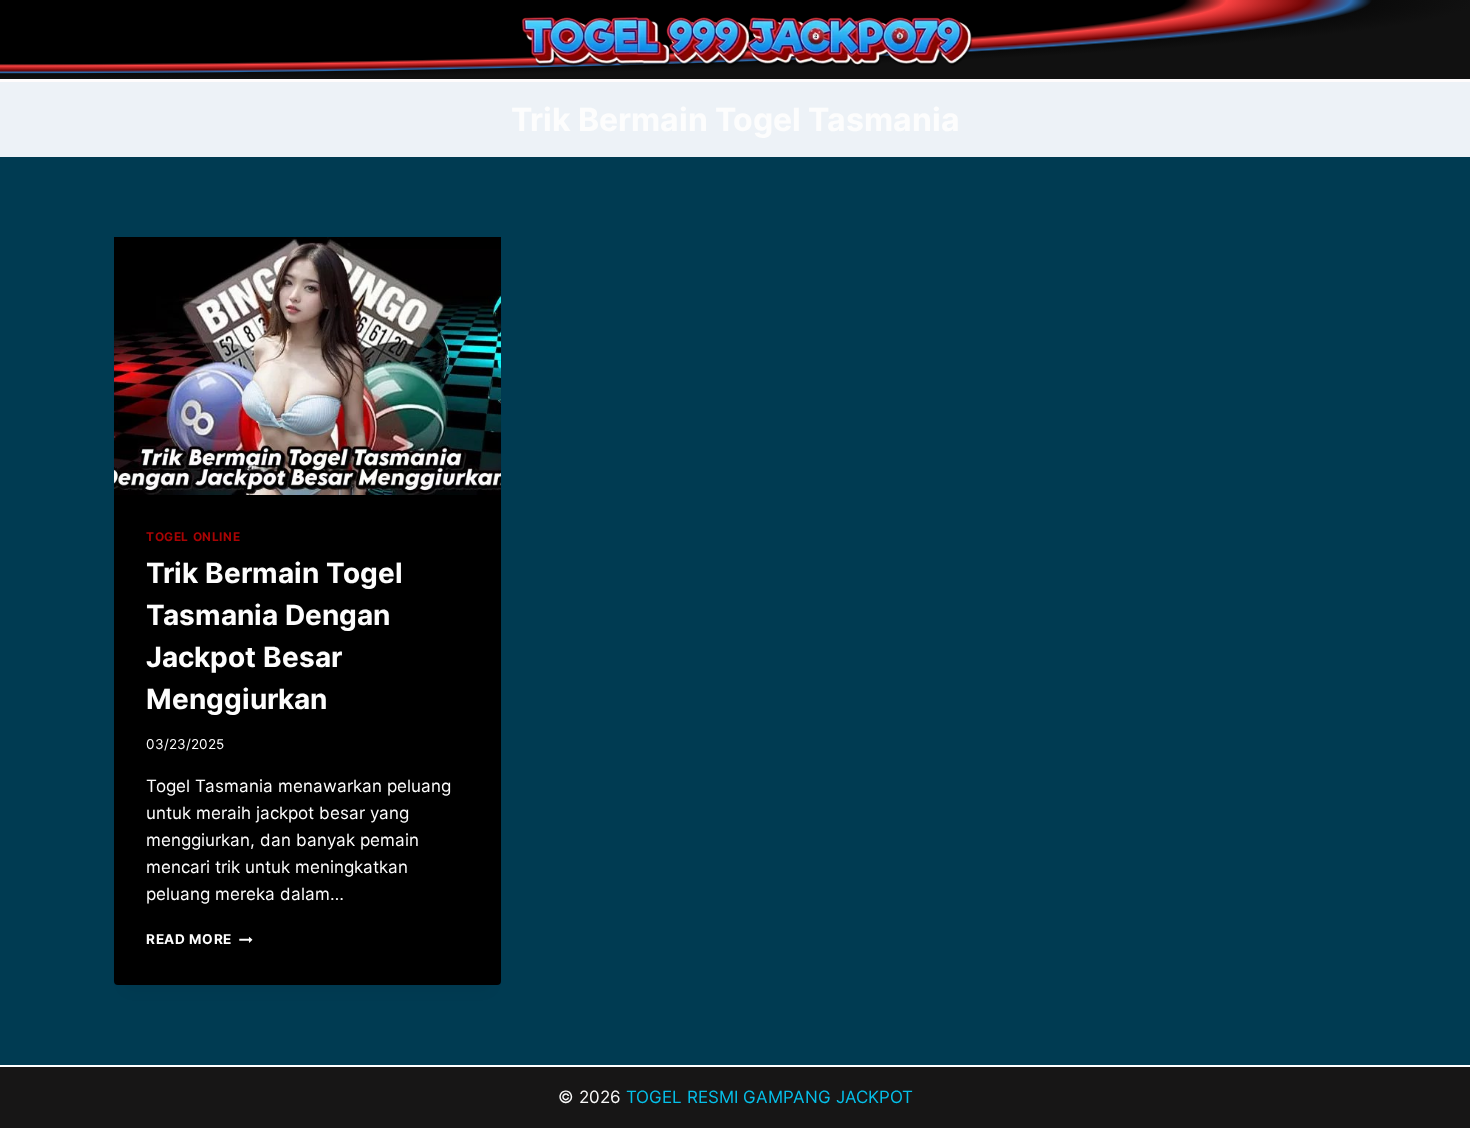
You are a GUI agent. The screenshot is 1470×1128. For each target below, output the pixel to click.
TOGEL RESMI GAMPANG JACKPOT (769, 1097)
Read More (199, 939)
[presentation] (307, 366)
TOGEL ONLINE (193, 536)
